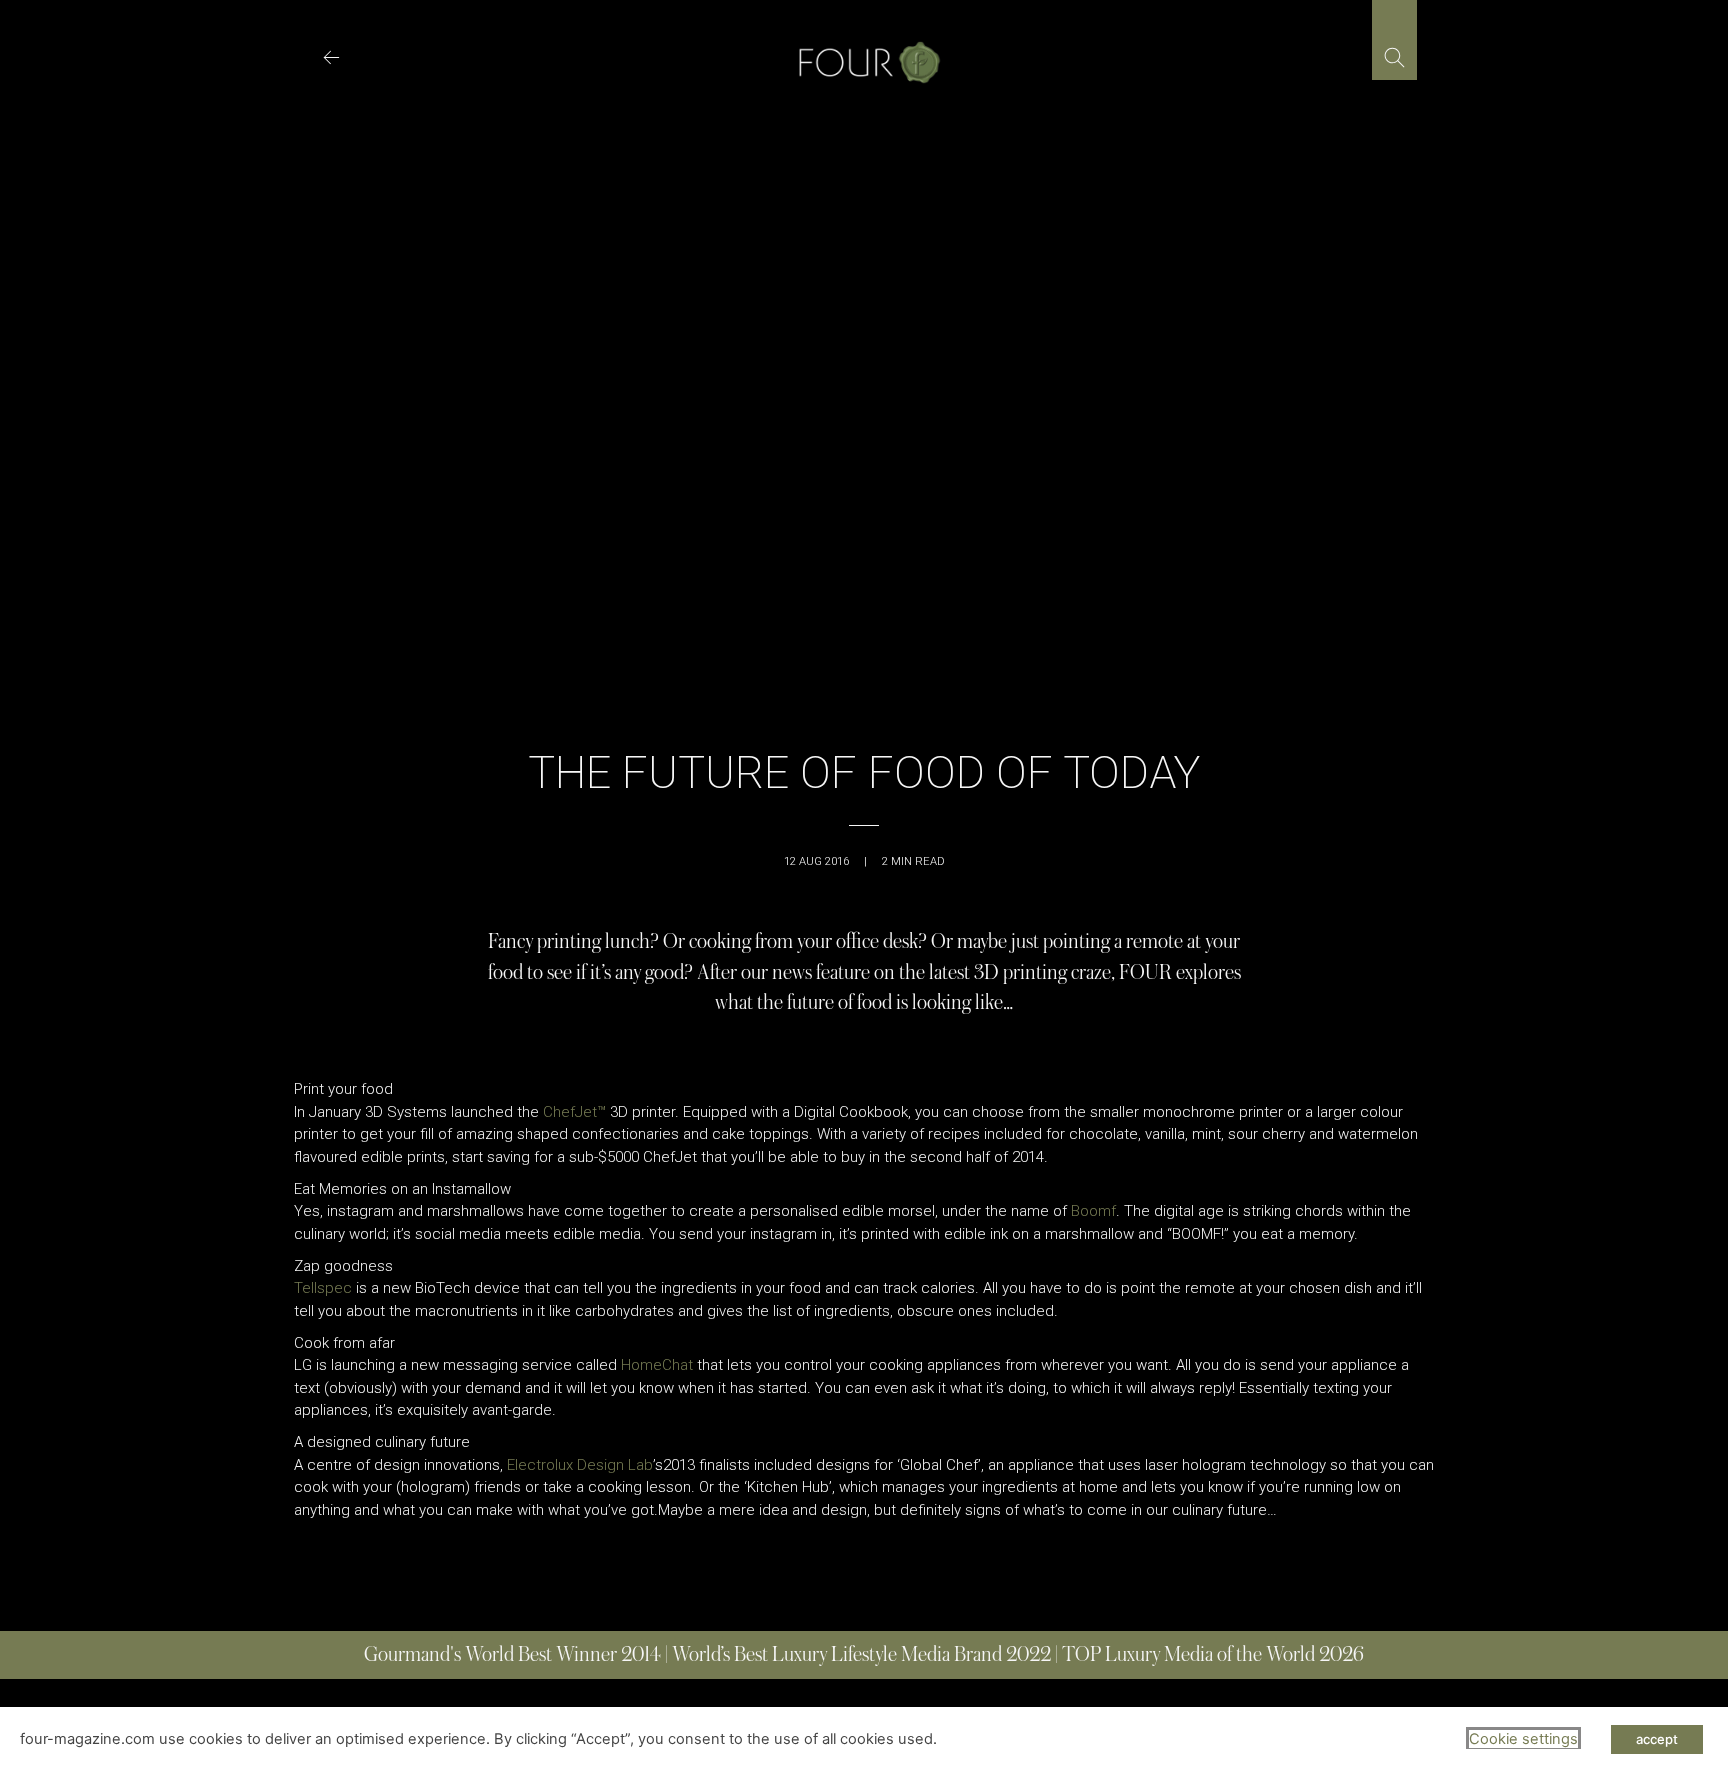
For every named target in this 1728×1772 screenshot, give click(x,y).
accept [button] (1657, 1739)
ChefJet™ (574, 1112)
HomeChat (657, 1365)
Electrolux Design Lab (580, 1465)
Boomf (1093, 1211)
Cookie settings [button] (1523, 1739)
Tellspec (323, 1288)
